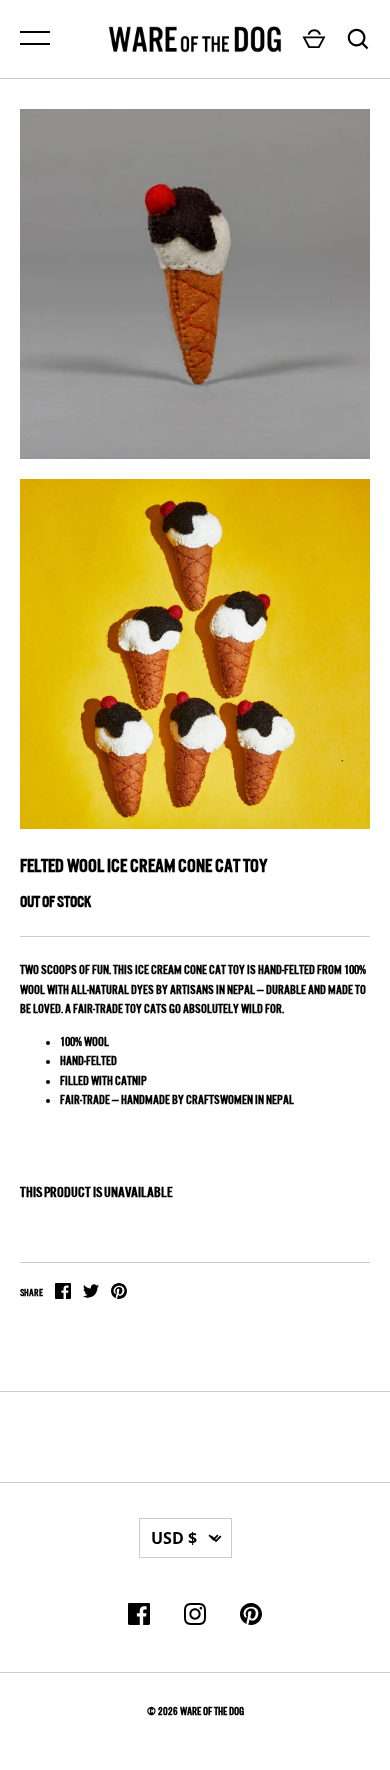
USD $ (174, 1538)
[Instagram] (195, 1617)
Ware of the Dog (212, 1711)
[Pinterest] (251, 1617)
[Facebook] (139, 1617)
